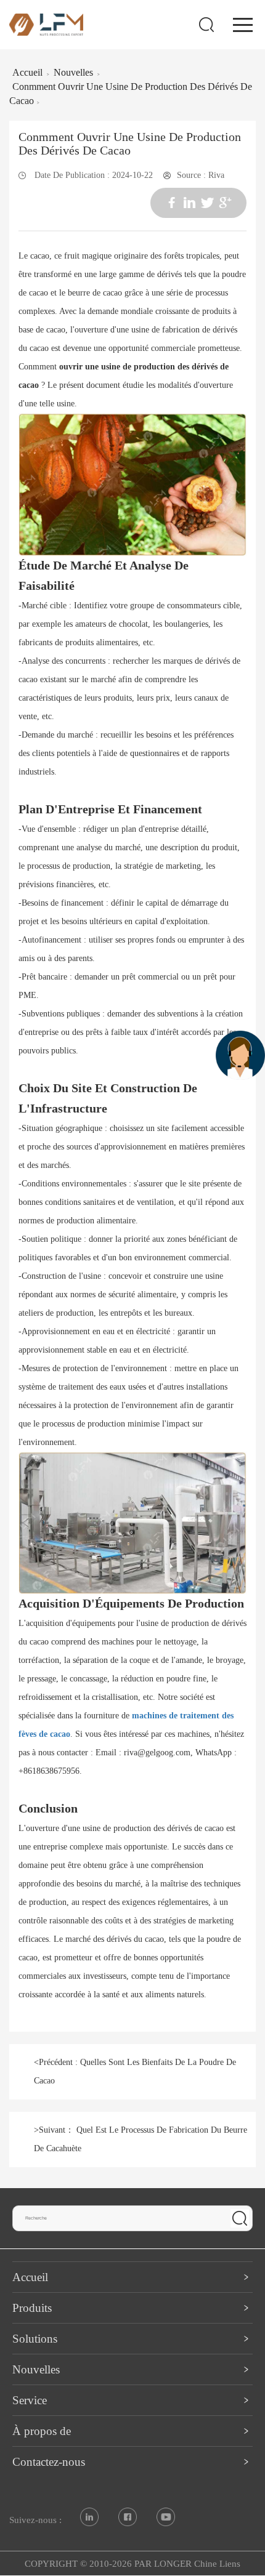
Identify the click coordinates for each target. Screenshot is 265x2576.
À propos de (42, 2431)
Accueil (27, 72)
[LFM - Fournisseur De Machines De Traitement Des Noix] (46, 24)
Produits (32, 2308)
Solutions (35, 2339)
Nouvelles (73, 72)
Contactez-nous (49, 2462)
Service (30, 2400)
